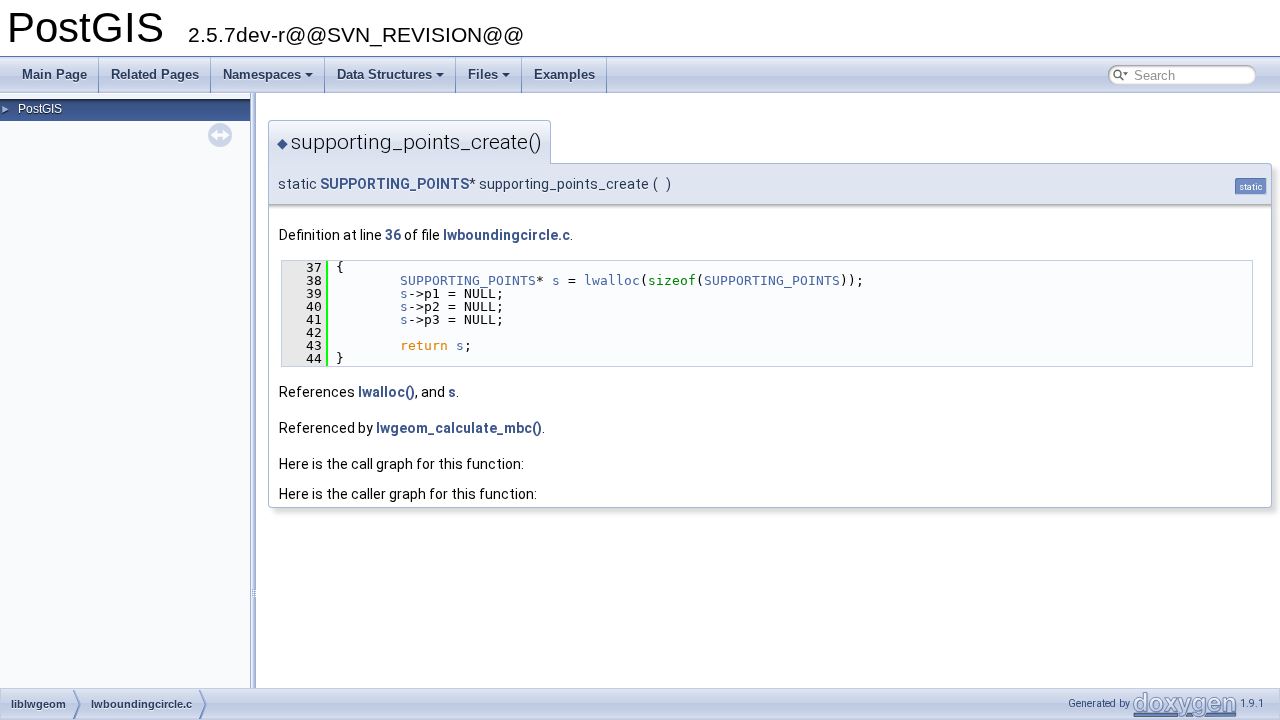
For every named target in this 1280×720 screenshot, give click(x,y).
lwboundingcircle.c (506, 235)
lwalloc (612, 280)
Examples (564, 74)
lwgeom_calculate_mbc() (459, 428)
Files (483, 74)
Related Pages (155, 74)
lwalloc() (386, 392)
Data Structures (384, 74)
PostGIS (40, 109)
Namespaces (262, 74)
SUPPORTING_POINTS (394, 184)
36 (393, 235)
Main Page (54, 74)
